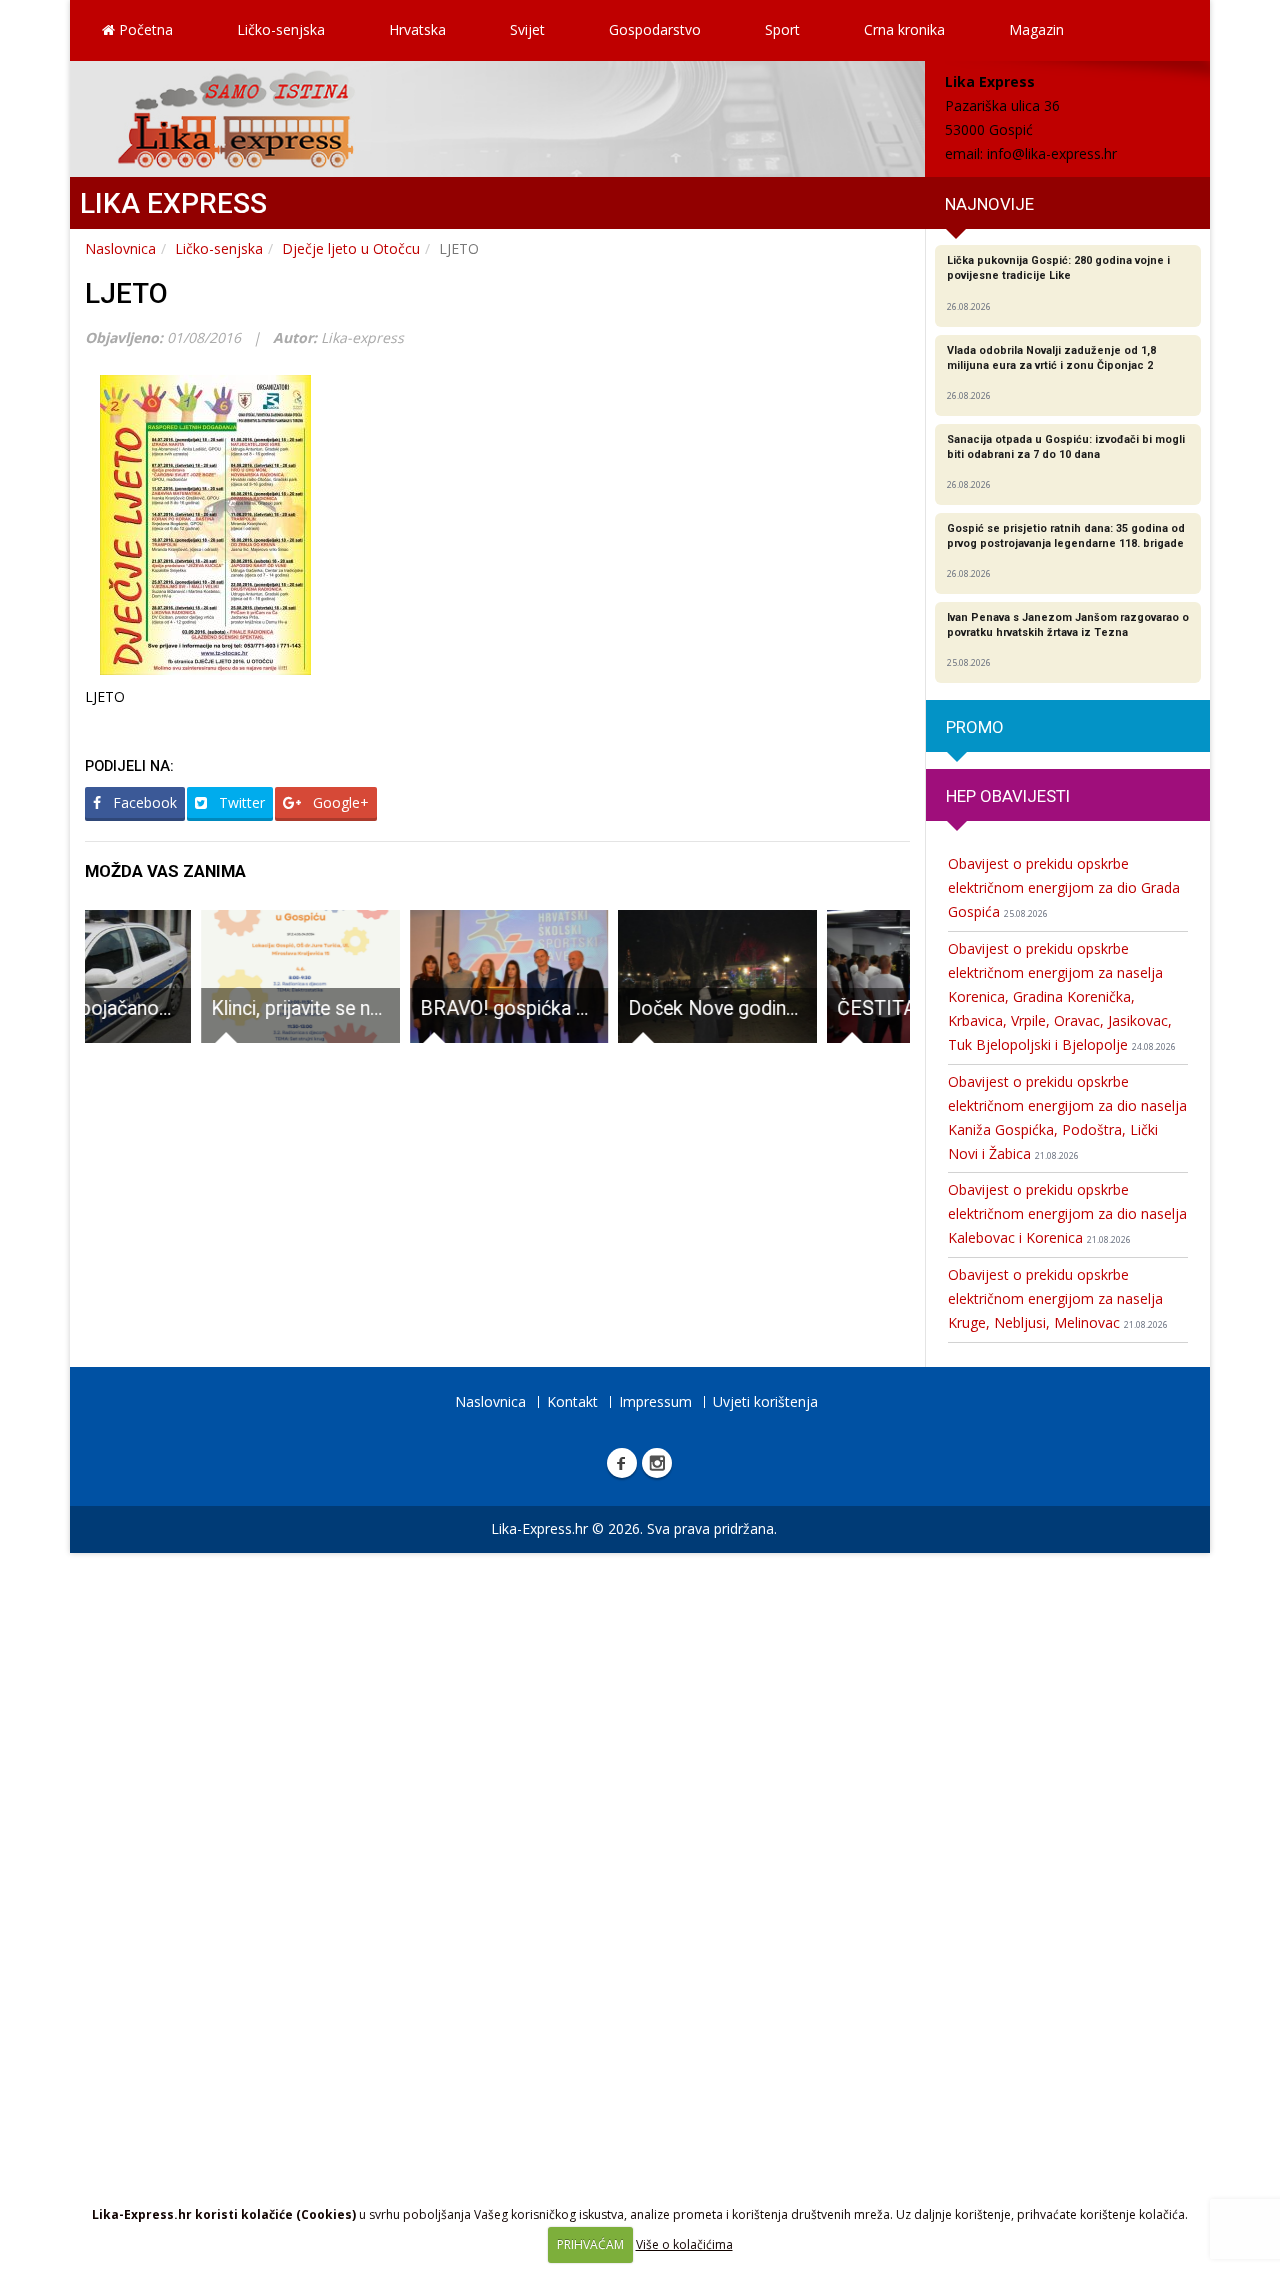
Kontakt (572, 1401)
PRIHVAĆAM (590, 2244)
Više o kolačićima (684, 2244)
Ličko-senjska (281, 29)
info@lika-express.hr (1052, 153)
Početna (144, 29)
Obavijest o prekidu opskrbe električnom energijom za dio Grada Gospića (1064, 887)
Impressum (655, 1401)
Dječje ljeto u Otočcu (351, 248)
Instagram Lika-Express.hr (657, 1463)
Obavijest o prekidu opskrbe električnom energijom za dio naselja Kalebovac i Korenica (1067, 1213)
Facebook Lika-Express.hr (622, 1463)
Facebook (143, 802)
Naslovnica (120, 248)
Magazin (1036, 29)
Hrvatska (417, 29)
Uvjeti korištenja (765, 1401)
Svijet (527, 29)
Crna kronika (904, 29)
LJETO (126, 293)
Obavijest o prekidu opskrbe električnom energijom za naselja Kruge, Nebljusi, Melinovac (1058, 1298)
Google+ (339, 802)
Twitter (240, 802)
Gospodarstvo (655, 29)
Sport (782, 29)
